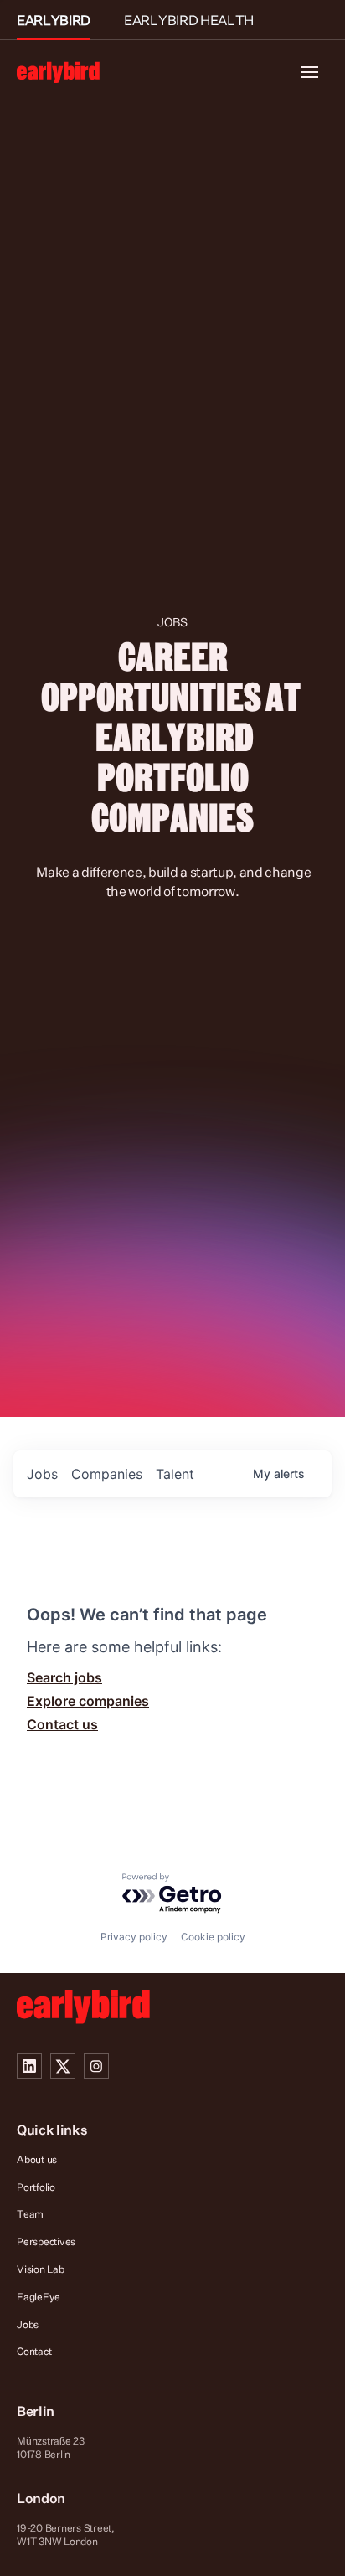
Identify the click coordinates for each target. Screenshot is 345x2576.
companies (107, 1474)
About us (37, 2159)
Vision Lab (41, 2269)
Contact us (62, 1724)
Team (30, 2214)
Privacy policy (134, 1937)
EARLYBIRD (54, 20)
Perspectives (46, 2241)
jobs (42, 1474)
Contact (34, 2351)
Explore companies (88, 1701)
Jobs (28, 2324)
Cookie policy (213, 1937)
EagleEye (39, 2297)
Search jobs (64, 1677)
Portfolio (36, 2187)
